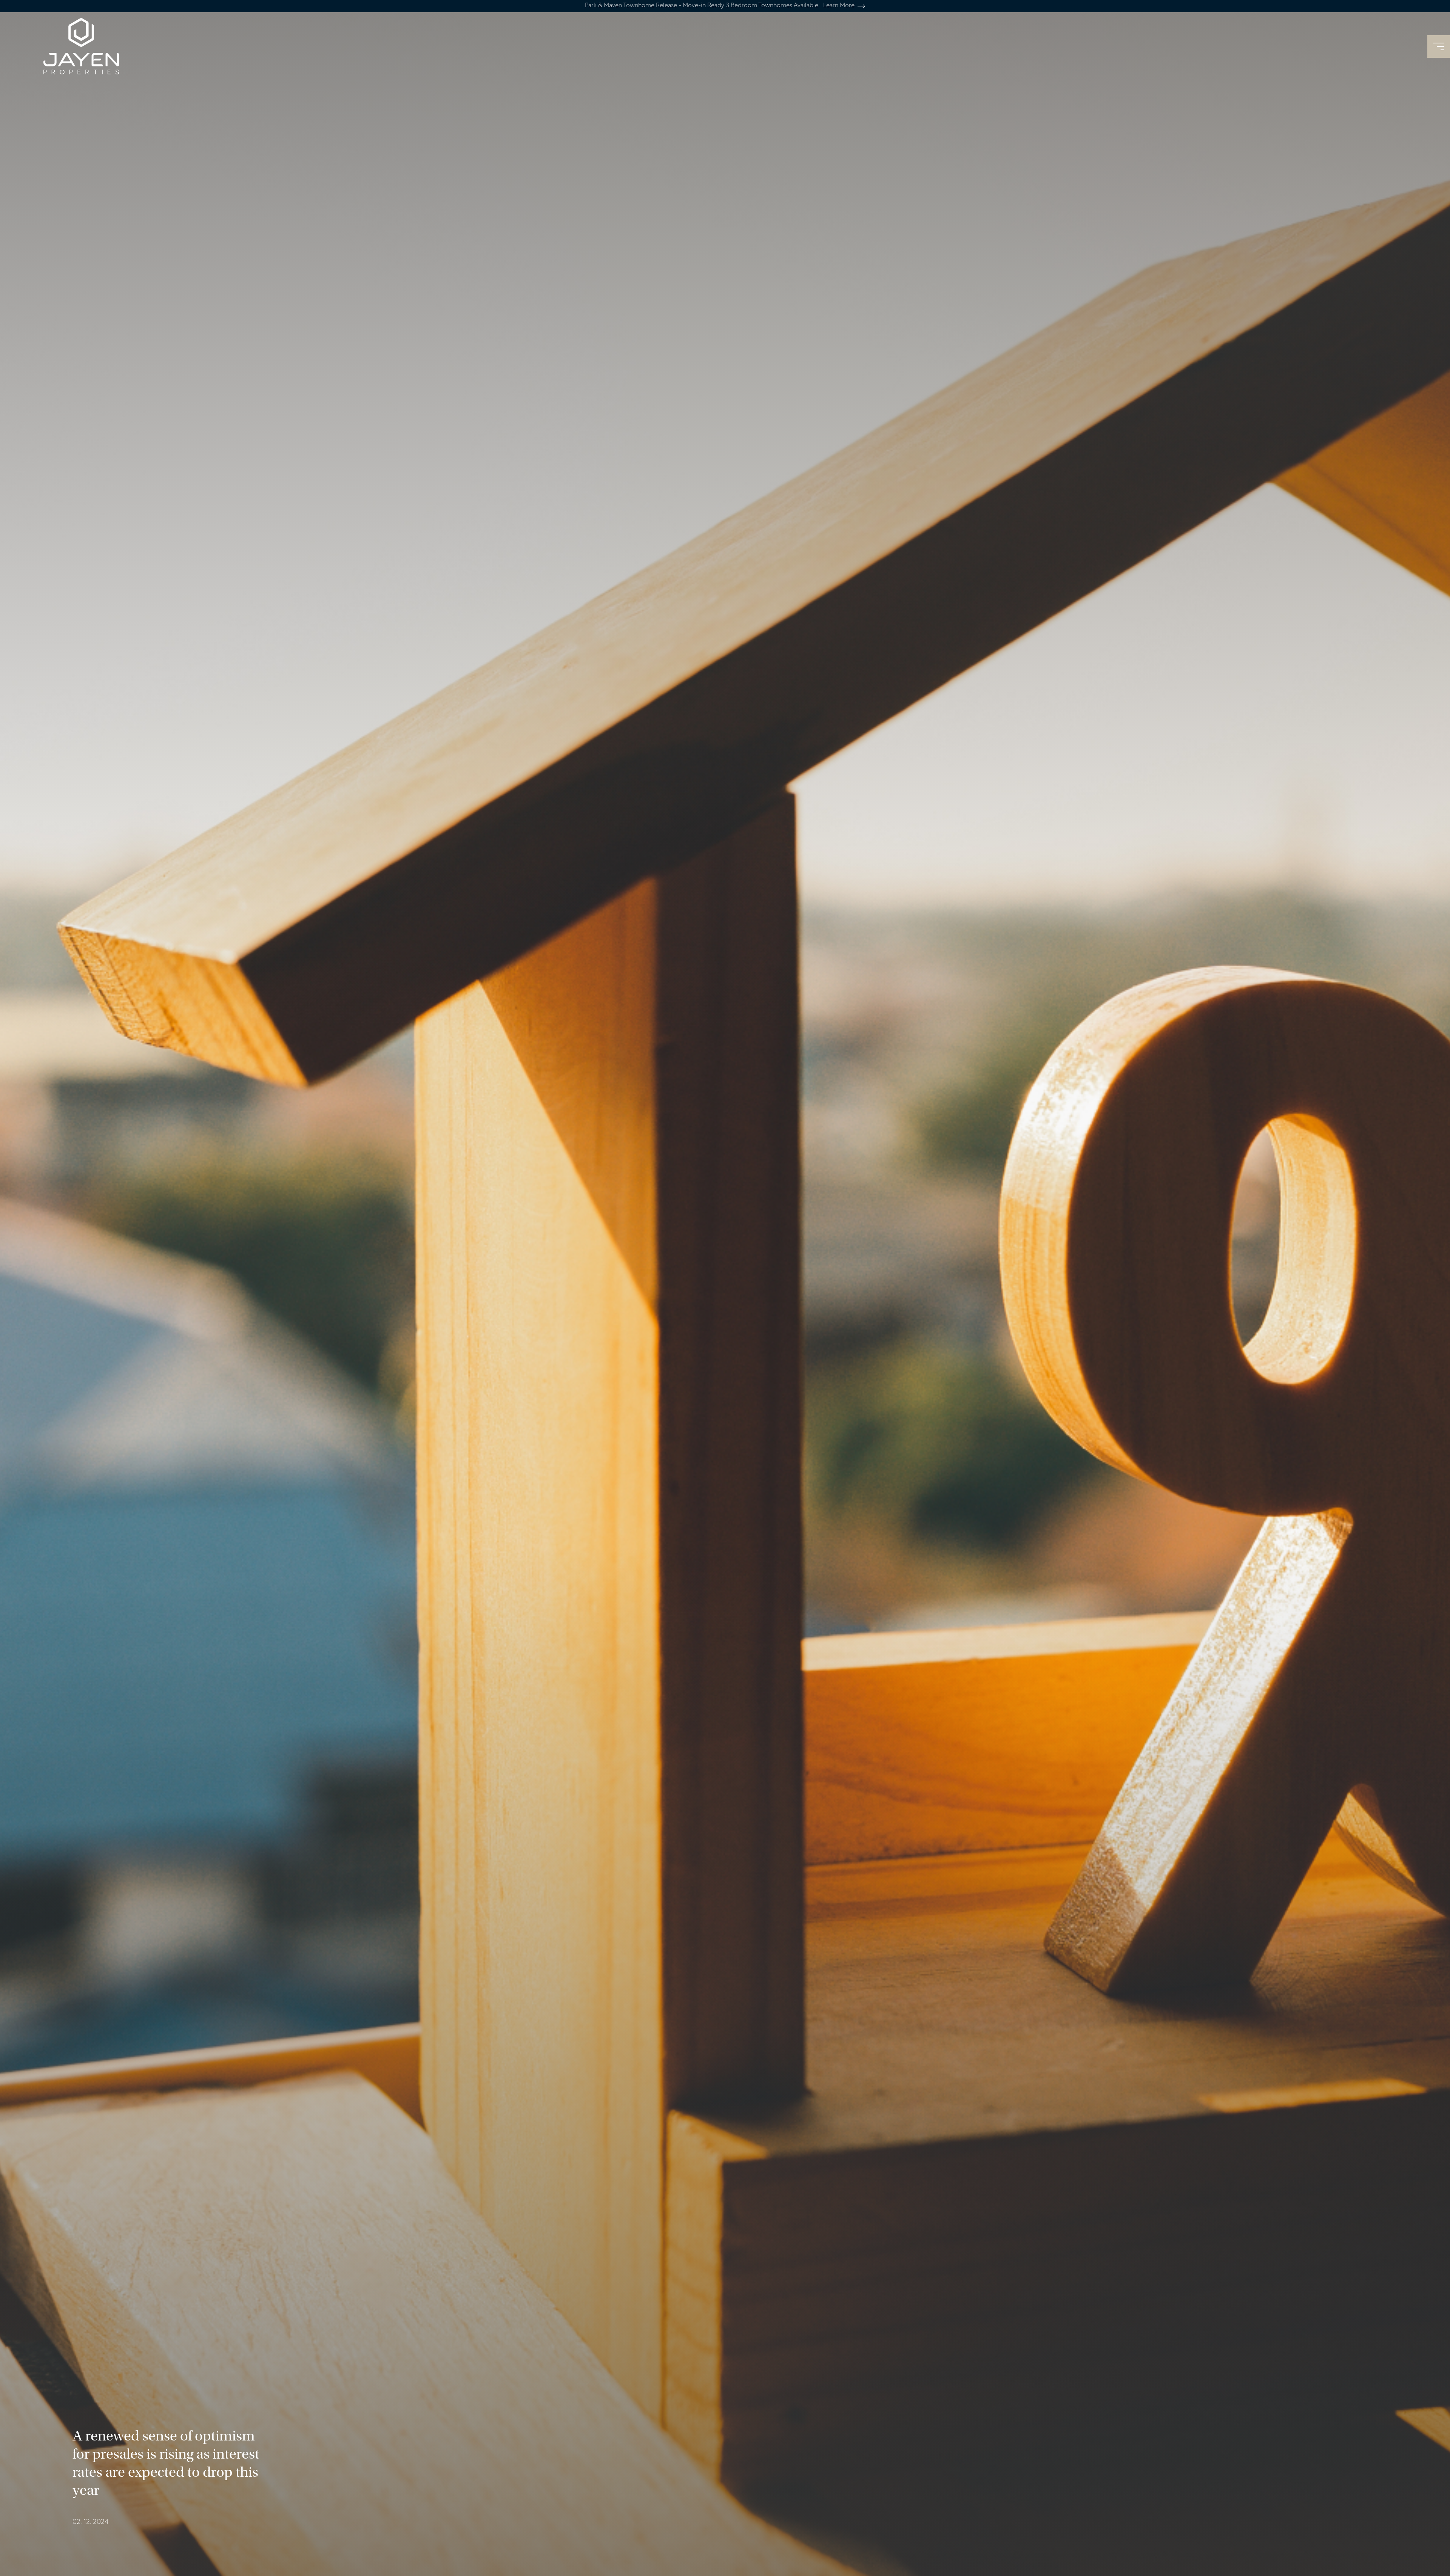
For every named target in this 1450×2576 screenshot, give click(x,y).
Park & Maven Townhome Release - (720, 6)
